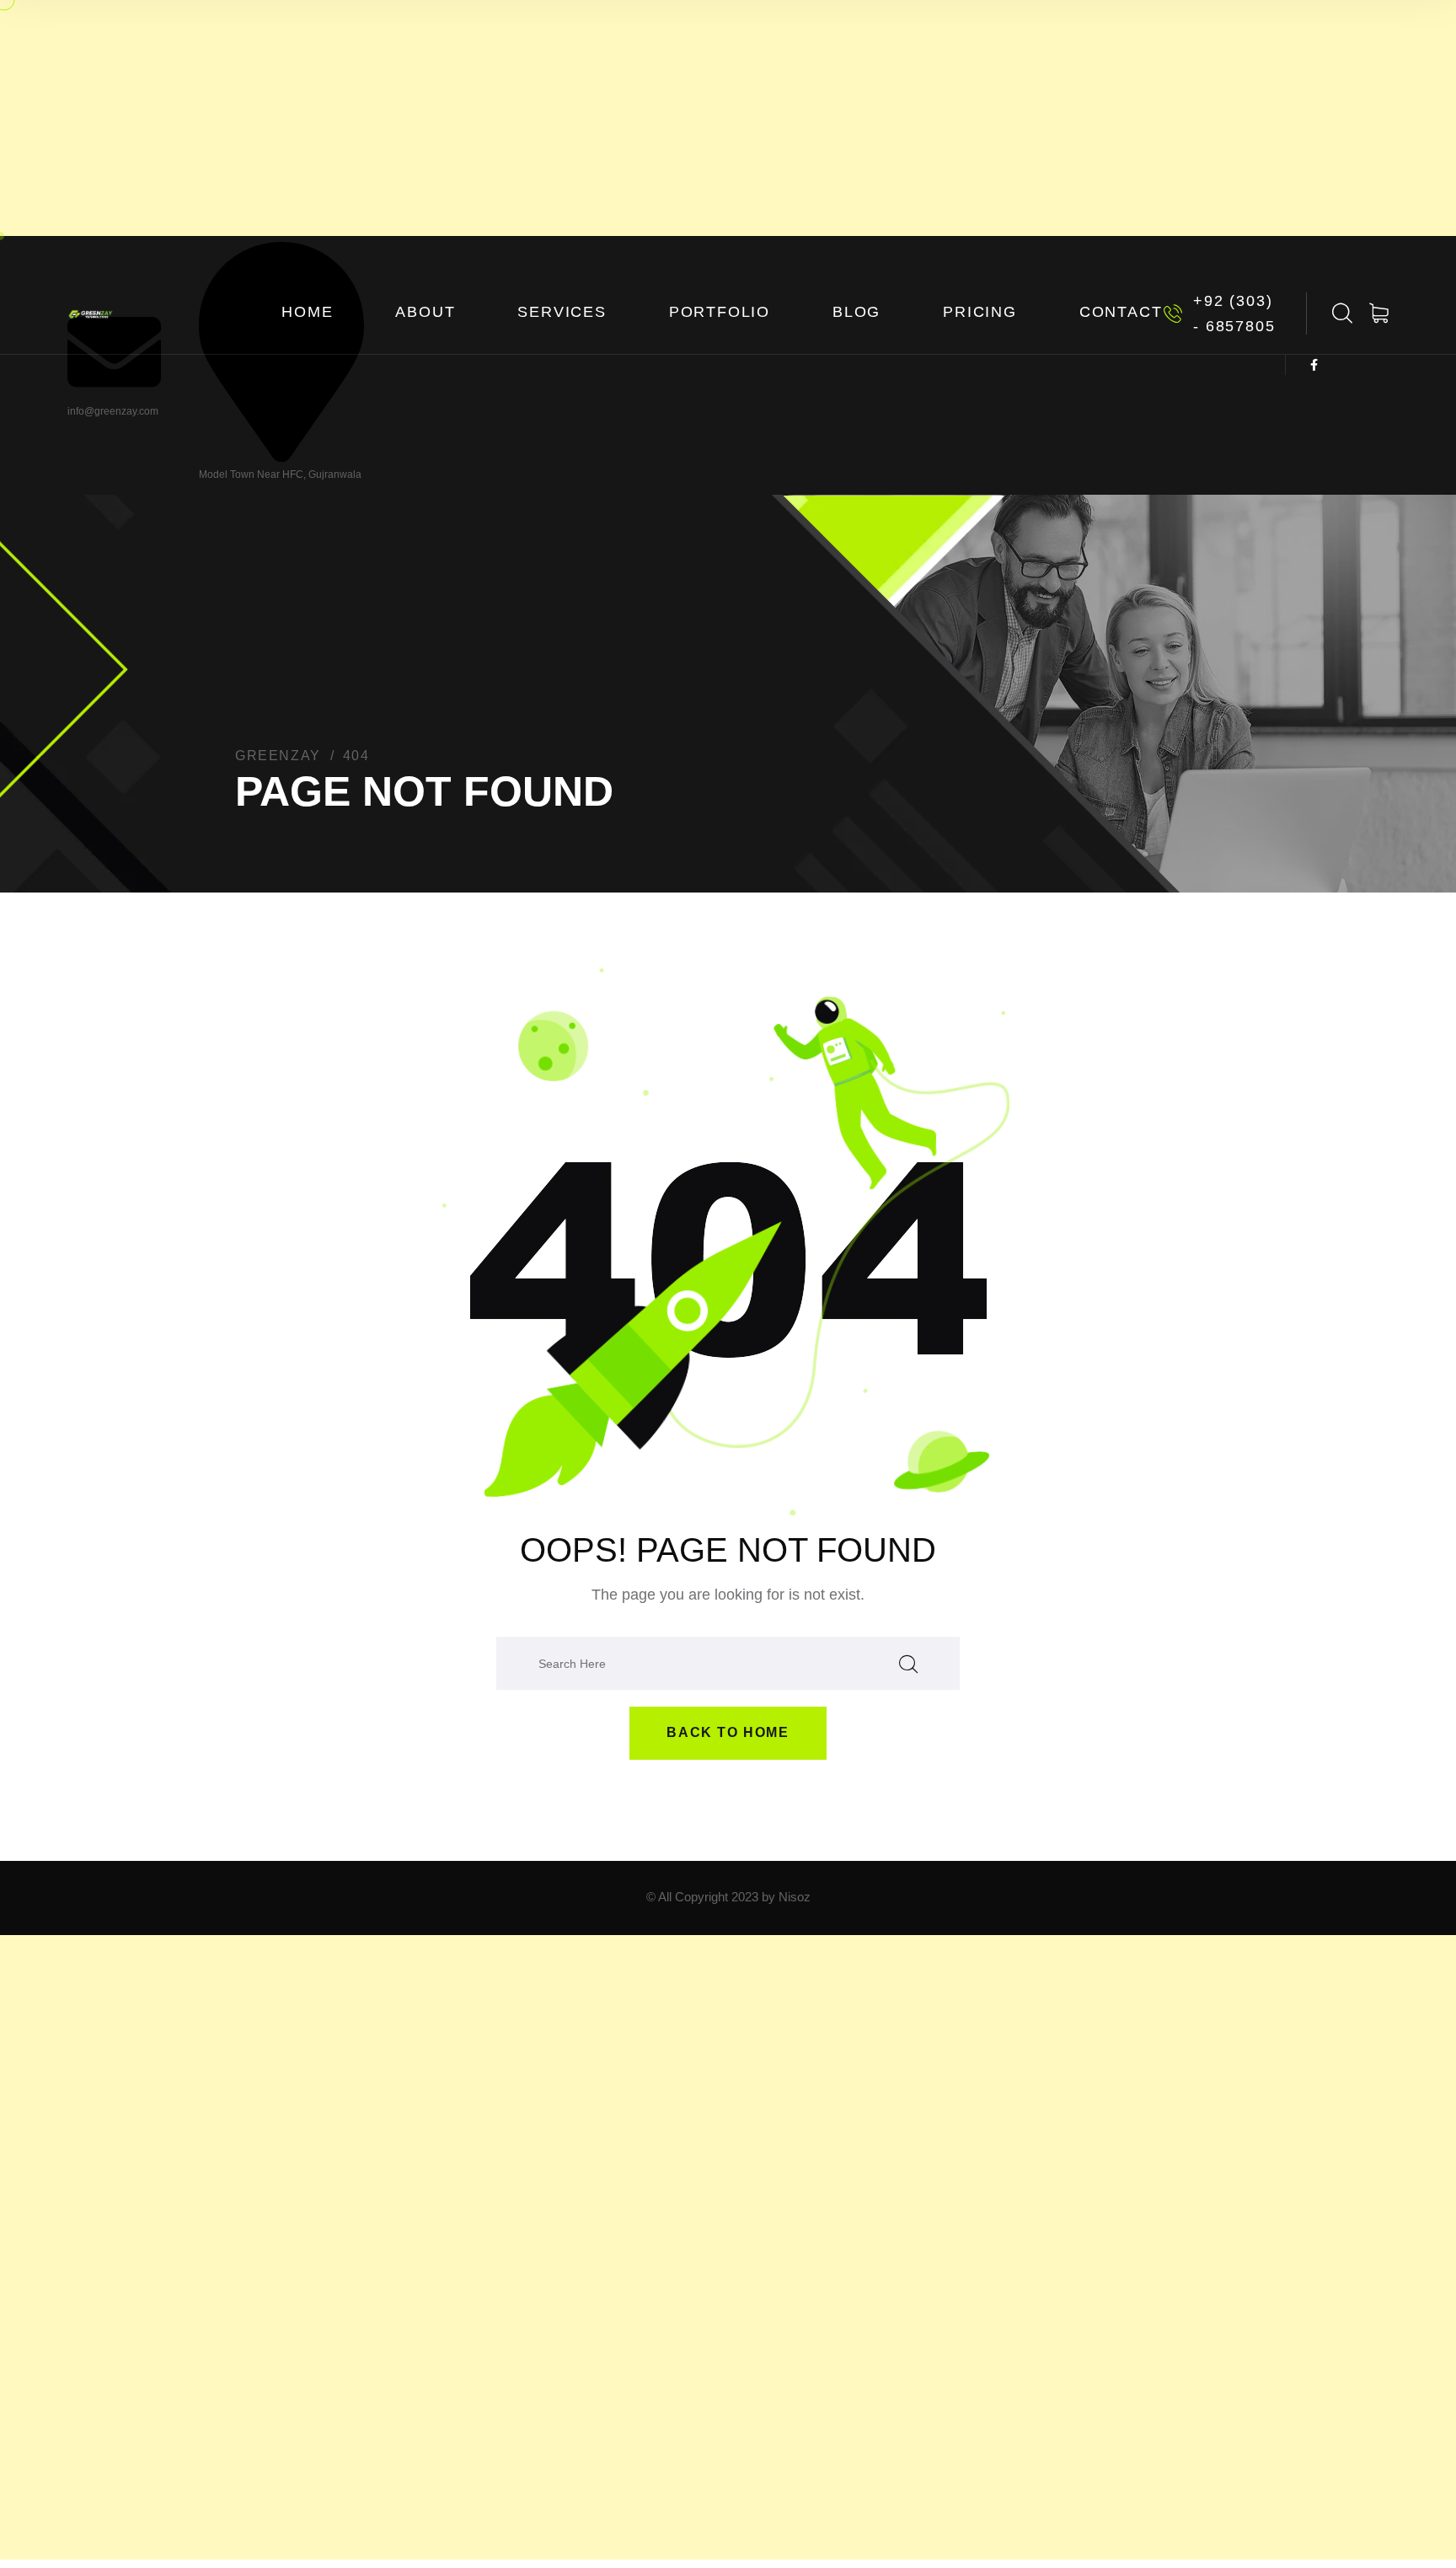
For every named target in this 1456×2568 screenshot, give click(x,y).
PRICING (980, 312)
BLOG (856, 312)
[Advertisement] (728, 118)
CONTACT (1121, 312)
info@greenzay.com (113, 411)
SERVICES (562, 312)
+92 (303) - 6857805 (1234, 314)
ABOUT (425, 312)
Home (307, 312)
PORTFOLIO (720, 312)
